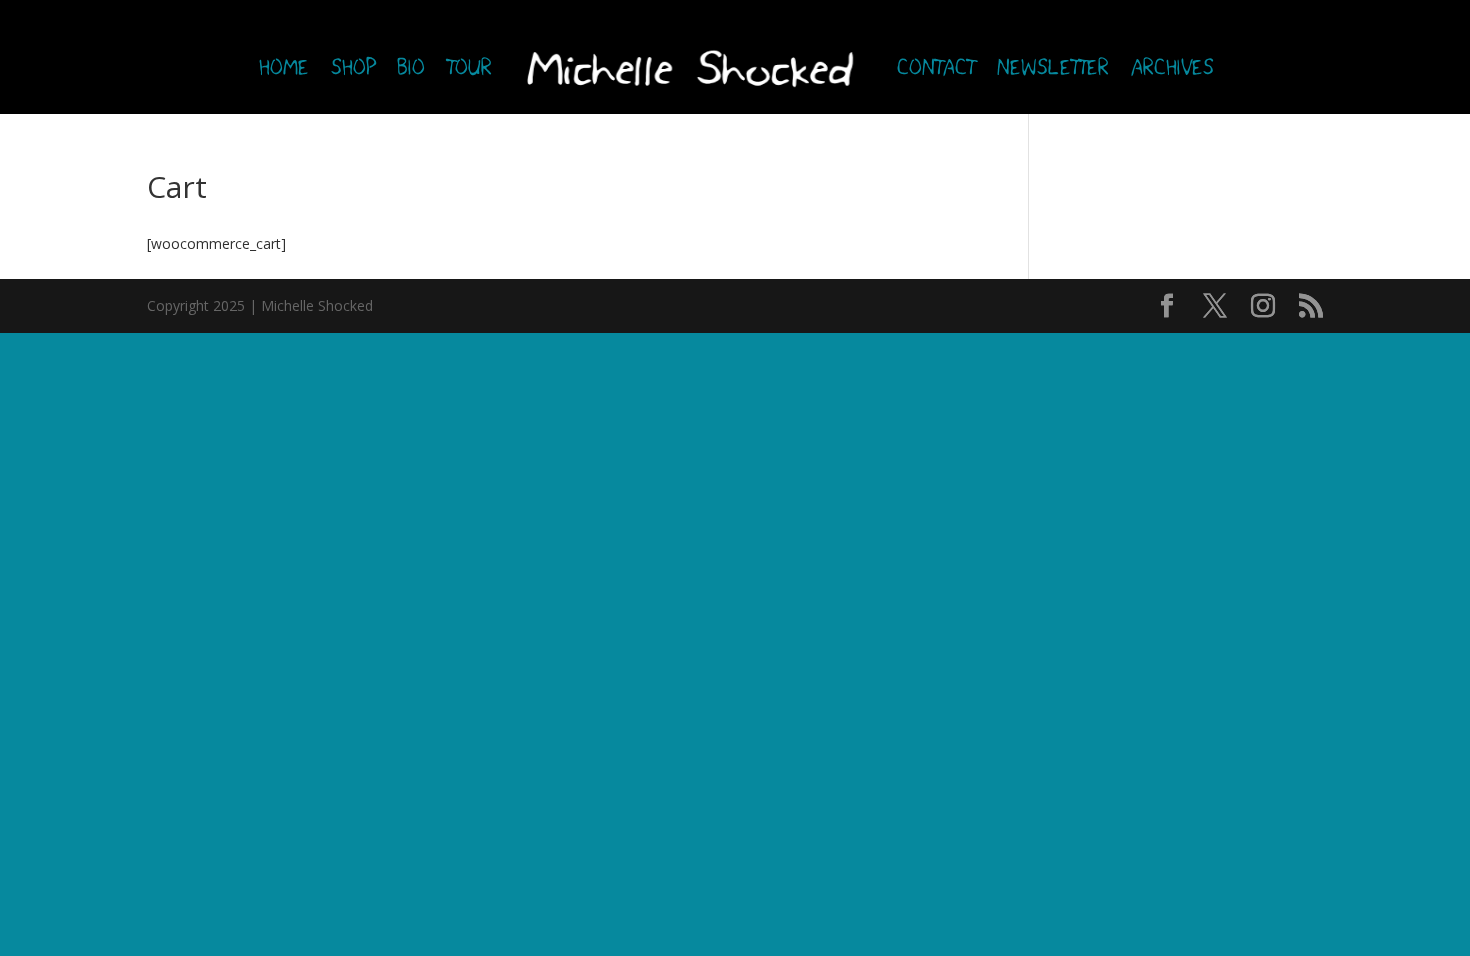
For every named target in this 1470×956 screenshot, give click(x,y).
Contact (935, 69)
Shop (352, 69)
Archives (1171, 69)
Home (283, 69)
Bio (410, 69)
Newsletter (1052, 69)
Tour (468, 69)
